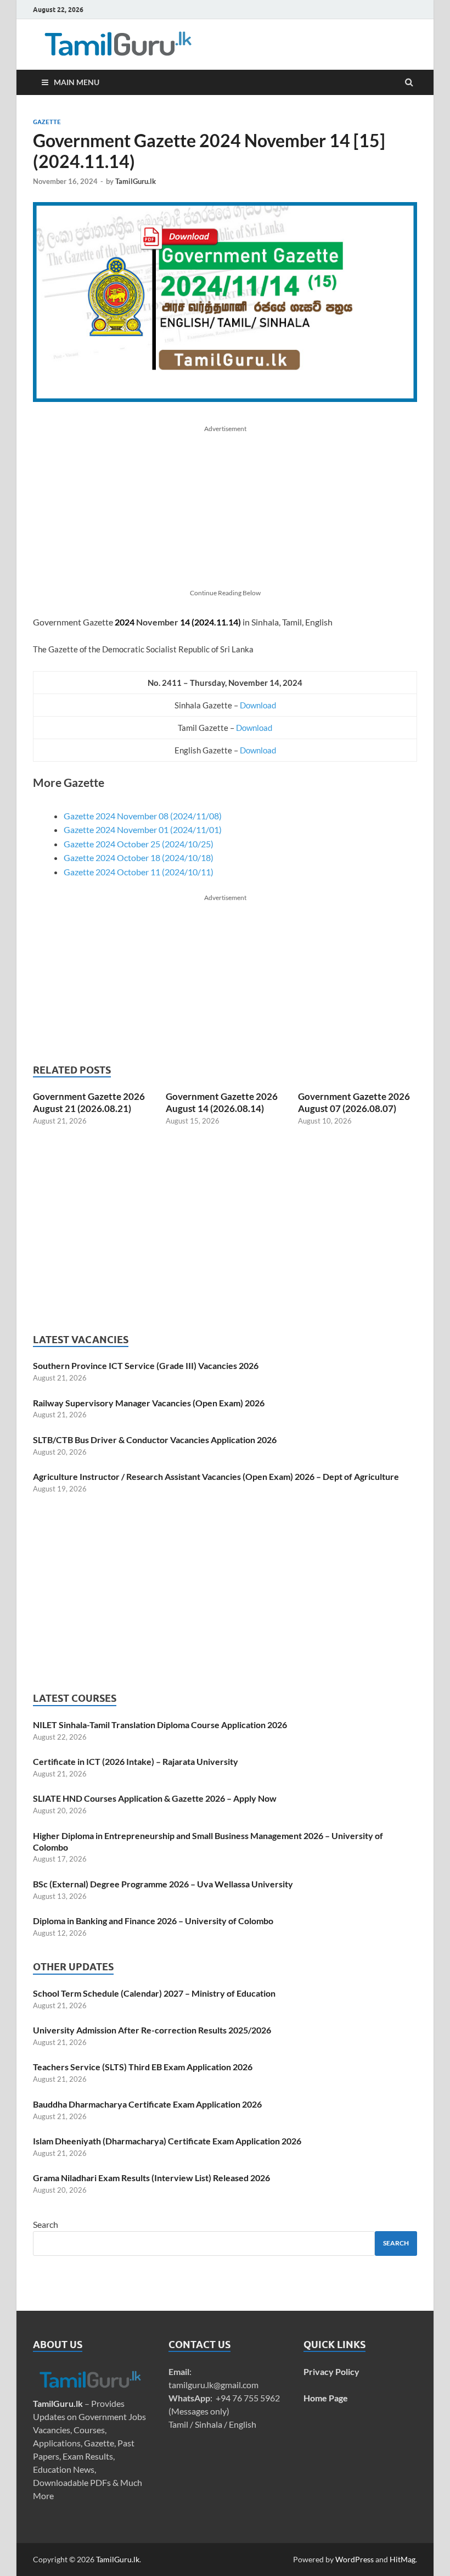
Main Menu (77, 82)
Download (258, 705)
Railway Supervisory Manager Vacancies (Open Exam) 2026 (149, 1403)
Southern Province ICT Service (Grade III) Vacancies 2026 (146, 1365)
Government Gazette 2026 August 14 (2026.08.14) (222, 1102)
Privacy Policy (331, 2371)
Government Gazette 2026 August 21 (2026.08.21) (89, 1102)
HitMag (403, 2559)
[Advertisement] (225, 511)
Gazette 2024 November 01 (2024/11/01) (143, 829)
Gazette (47, 122)
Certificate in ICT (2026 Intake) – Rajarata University (136, 1761)
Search (46, 2224)
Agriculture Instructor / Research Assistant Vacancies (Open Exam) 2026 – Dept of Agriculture (216, 1476)
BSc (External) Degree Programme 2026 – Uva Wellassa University (163, 1884)
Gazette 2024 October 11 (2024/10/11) (139, 872)
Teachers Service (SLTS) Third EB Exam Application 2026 (143, 2067)
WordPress (355, 2559)
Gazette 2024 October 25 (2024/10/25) (139, 844)
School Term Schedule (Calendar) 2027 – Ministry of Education (154, 1993)
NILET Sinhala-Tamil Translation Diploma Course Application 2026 (160, 1725)
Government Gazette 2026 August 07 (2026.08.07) (354, 1102)
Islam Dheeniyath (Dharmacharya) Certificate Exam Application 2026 (167, 2141)
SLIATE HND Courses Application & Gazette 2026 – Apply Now (155, 1798)
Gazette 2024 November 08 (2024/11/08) (143, 816)
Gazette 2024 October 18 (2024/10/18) (139, 857)
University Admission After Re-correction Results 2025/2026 (152, 2030)
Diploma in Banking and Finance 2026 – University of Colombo (153, 1921)
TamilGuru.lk (136, 181)
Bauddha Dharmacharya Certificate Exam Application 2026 (147, 2104)
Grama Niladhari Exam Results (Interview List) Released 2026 (151, 2178)
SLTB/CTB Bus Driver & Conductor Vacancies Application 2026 (155, 1440)
